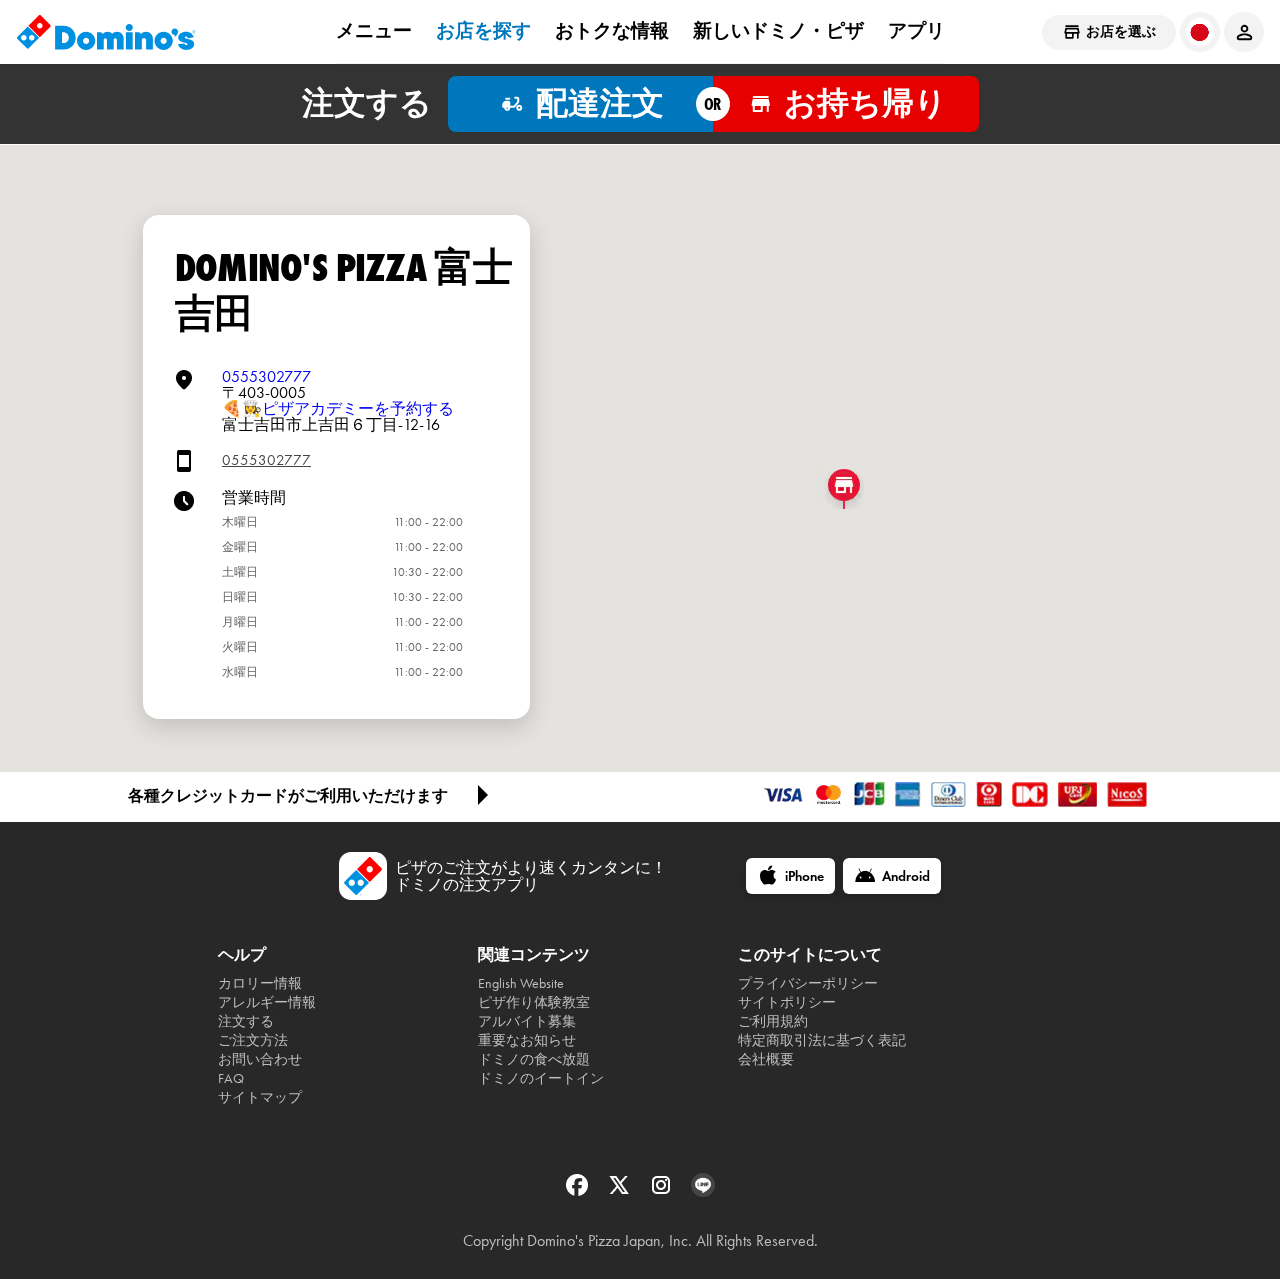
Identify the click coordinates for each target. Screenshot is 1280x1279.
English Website (521, 983)
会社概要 (766, 1059)
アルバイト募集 (527, 1021)
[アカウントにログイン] (1244, 32)
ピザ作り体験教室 (534, 1002)
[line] (703, 1191)
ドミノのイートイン (541, 1078)
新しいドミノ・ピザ (778, 31)
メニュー (374, 31)
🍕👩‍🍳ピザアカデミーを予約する (338, 408)
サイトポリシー (787, 1002)
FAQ (231, 1078)
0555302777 (266, 376)
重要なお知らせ (527, 1040)
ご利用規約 (773, 1021)
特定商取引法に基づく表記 (822, 1040)
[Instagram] (663, 1191)
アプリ (916, 31)
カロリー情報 (260, 983)
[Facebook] (579, 1191)
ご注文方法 (253, 1040)
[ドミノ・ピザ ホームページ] (106, 32)
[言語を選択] (1200, 32)
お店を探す (483, 31)
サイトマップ (260, 1097)
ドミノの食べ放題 (534, 1059)
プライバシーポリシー (808, 983)
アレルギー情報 (267, 1002)
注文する (246, 1021)
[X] (621, 1191)
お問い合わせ (260, 1059)
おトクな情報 (612, 31)
